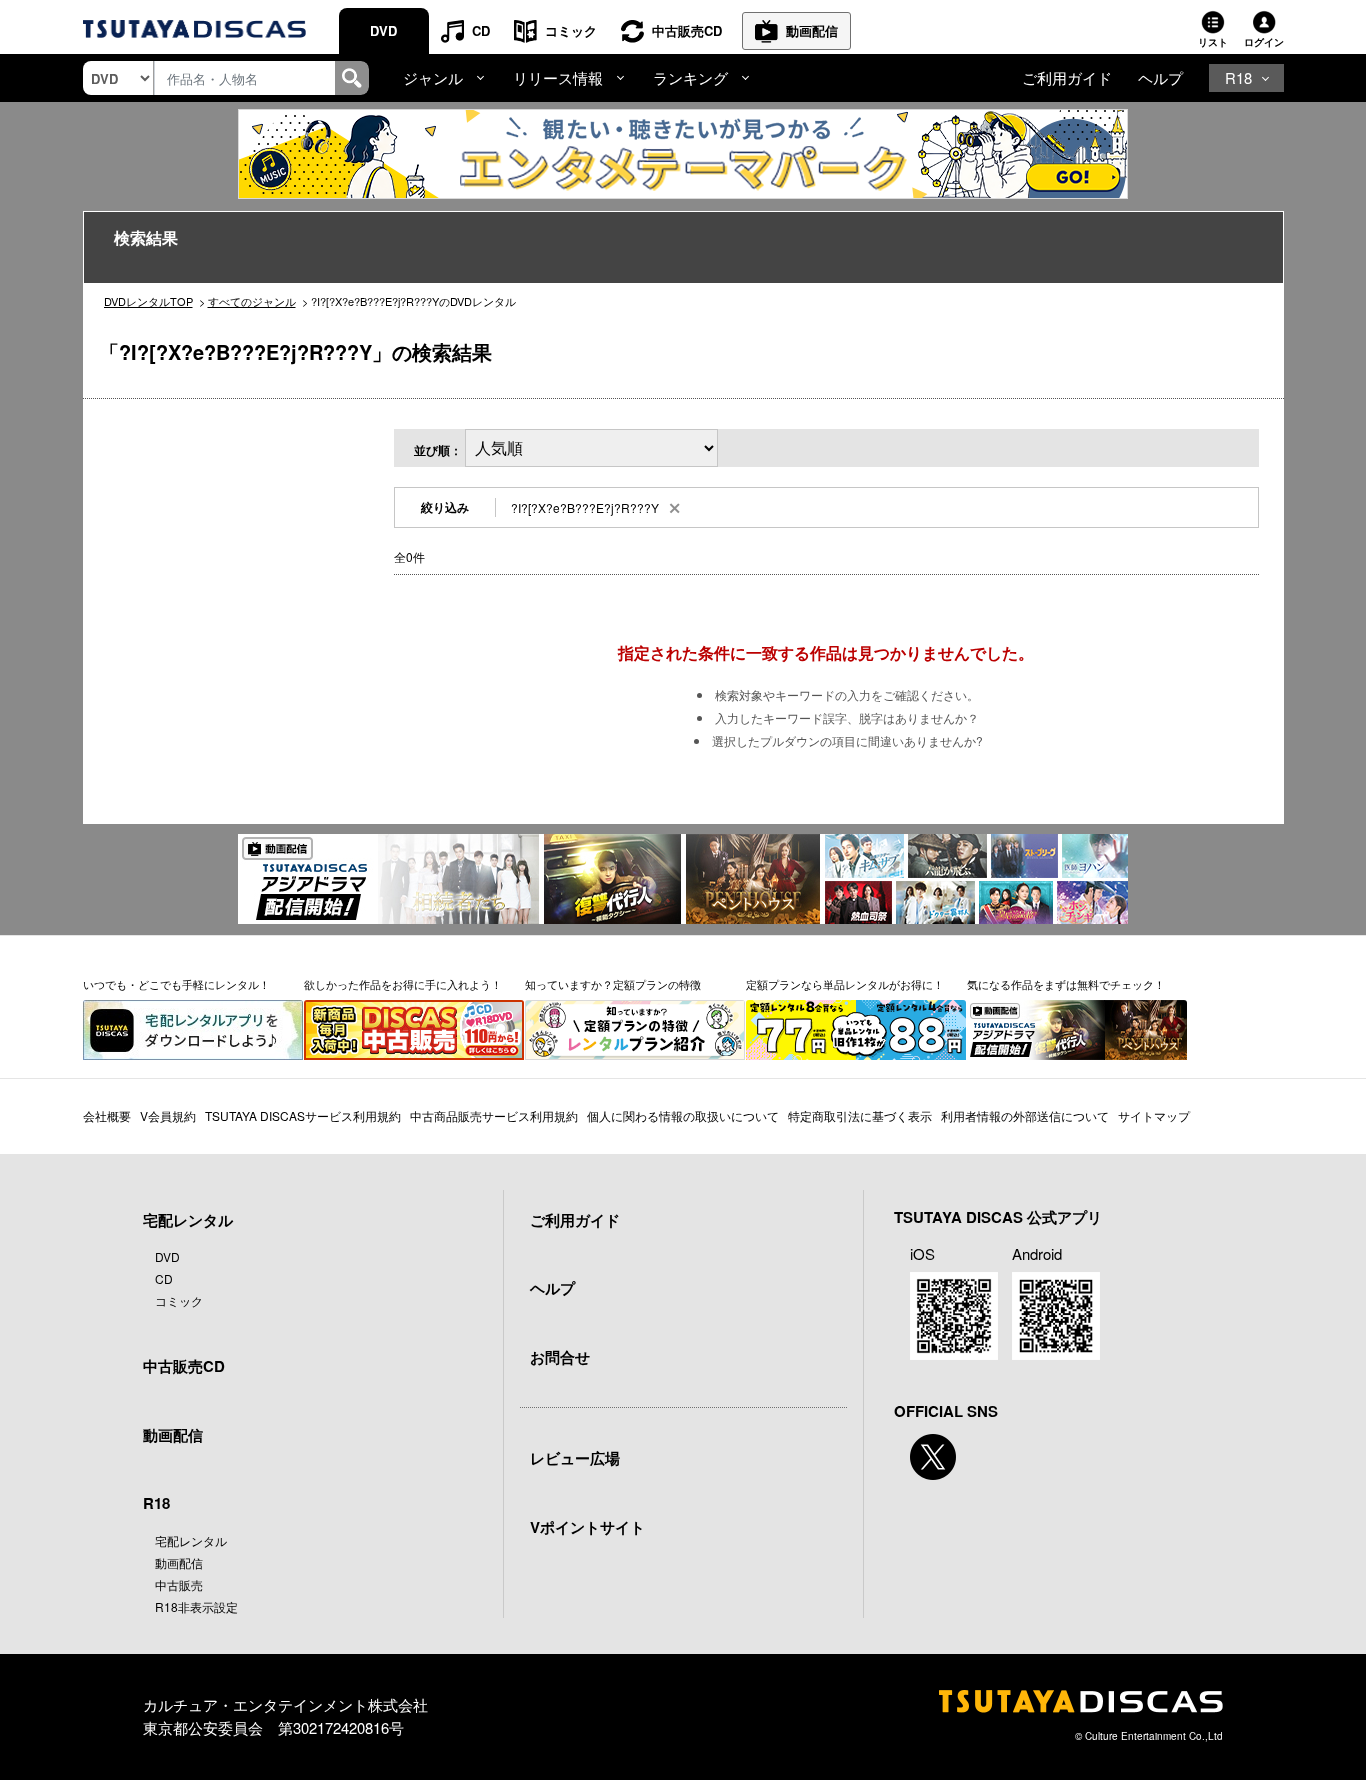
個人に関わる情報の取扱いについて (683, 1115)
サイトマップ (1154, 1115)
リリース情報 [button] (558, 77)
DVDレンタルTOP (148, 301)
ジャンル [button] (433, 77)
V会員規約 (168, 1115)
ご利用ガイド (1067, 77)
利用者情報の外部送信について (1025, 1115)
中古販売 (179, 1584)
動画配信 (812, 30)
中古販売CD (687, 30)
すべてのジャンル (252, 301)
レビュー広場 (575, 1458)
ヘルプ (1160, 77)
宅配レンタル (191, 1540)
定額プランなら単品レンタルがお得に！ (845, 984)
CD (481, 30)
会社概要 (107, 1115)
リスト (1213, 42)
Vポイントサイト (587, 1527)
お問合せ (560, 1357)
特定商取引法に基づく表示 (860, 1115)
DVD (383, 30)
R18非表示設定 (196, 1606)
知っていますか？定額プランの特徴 (613, 984)
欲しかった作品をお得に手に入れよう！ (403, 984)
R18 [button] (1238, 77)
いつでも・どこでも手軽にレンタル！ (176, 984)
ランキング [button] (690, 77)
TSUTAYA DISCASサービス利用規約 (303, 1115)
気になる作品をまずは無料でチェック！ (1066, 984)
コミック (571, 30)
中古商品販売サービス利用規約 (494, 1115)
